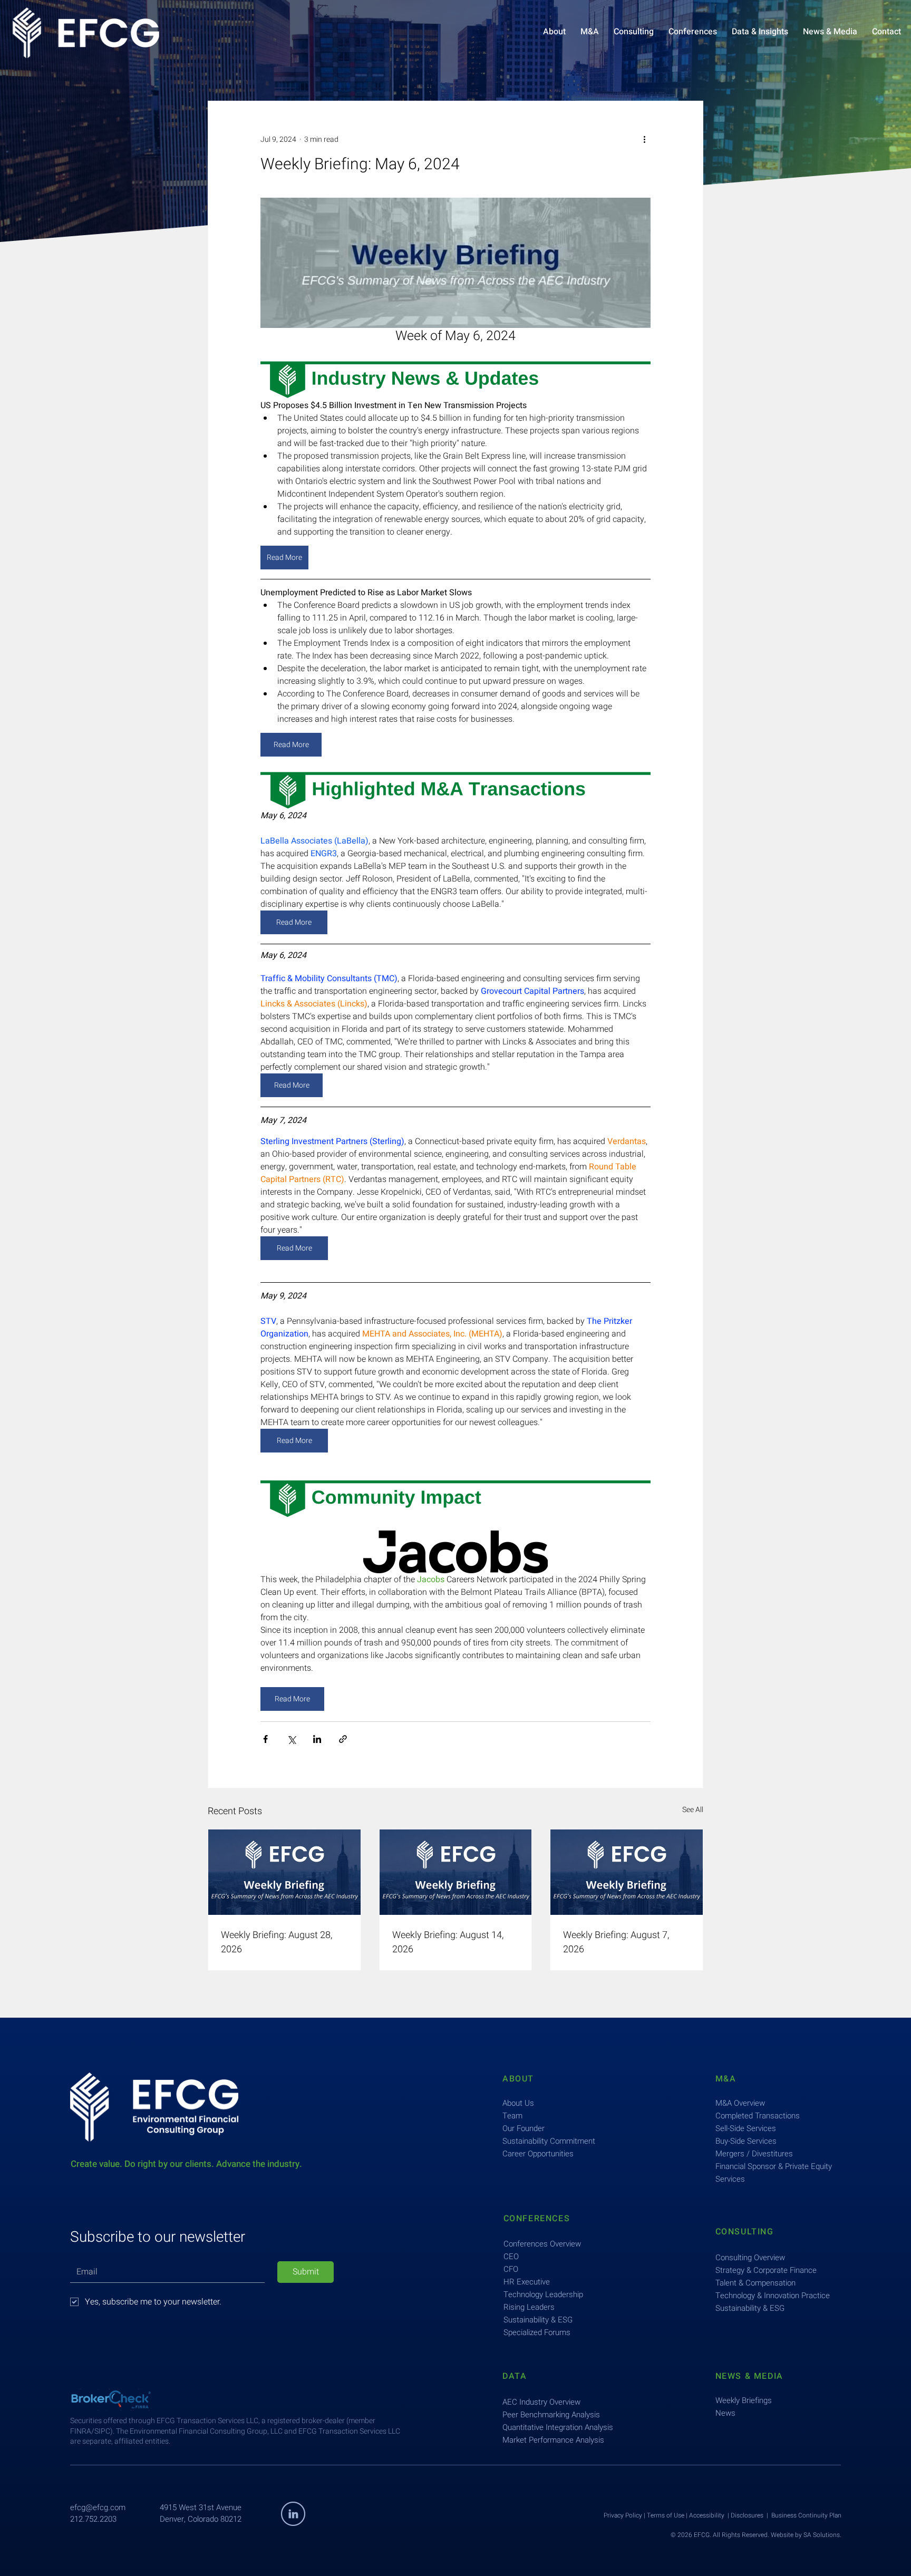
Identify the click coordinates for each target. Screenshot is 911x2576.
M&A (726, 2079)
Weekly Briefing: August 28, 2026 (277, 1942)
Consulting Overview (750, 2258)
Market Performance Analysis (553, 2440)
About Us (518, 2103)
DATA (515, 2376)
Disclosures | (751, 2515)
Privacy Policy (623, 2515)
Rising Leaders (529, 2307)
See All (693, 1810)
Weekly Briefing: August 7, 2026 (616, 1942)
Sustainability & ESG (538, 2320)
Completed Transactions (758, 2116)
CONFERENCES (537, 2219)
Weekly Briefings (744, 2400)
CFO (511, 2269)
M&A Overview (740, 2103)
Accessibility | (710, 2515)
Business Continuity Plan (806, 2515)
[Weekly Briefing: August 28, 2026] (284, 1872)
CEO (511, 2257)
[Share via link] (343, 1739)
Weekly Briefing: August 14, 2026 (448, 1942)
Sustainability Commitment (549, 2141)
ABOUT (518, 2079)
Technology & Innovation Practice (773, 2296)
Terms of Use (666, 2515)
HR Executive (527, 2282)
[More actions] (644, 139)
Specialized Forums (537, 2332)
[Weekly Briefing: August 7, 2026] (627, 1872)
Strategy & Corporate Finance (766, 2270)
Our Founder (524, 2128)
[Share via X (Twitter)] (291, 1739)
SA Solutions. (822, 2535)
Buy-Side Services (746, 2141)
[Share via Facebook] (265, 1739)
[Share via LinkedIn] (317, 1739)
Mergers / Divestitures (754, 2154)
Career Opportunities (538, 2154)
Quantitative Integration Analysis (558, 2427)
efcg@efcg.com (98, 2507)
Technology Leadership (543, 2294)
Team (512, 2116)
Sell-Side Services (746, 2128)
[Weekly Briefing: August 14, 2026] (456, 1872)
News (725, 2413)
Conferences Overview (542, 2244)
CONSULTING (745, 2232)
